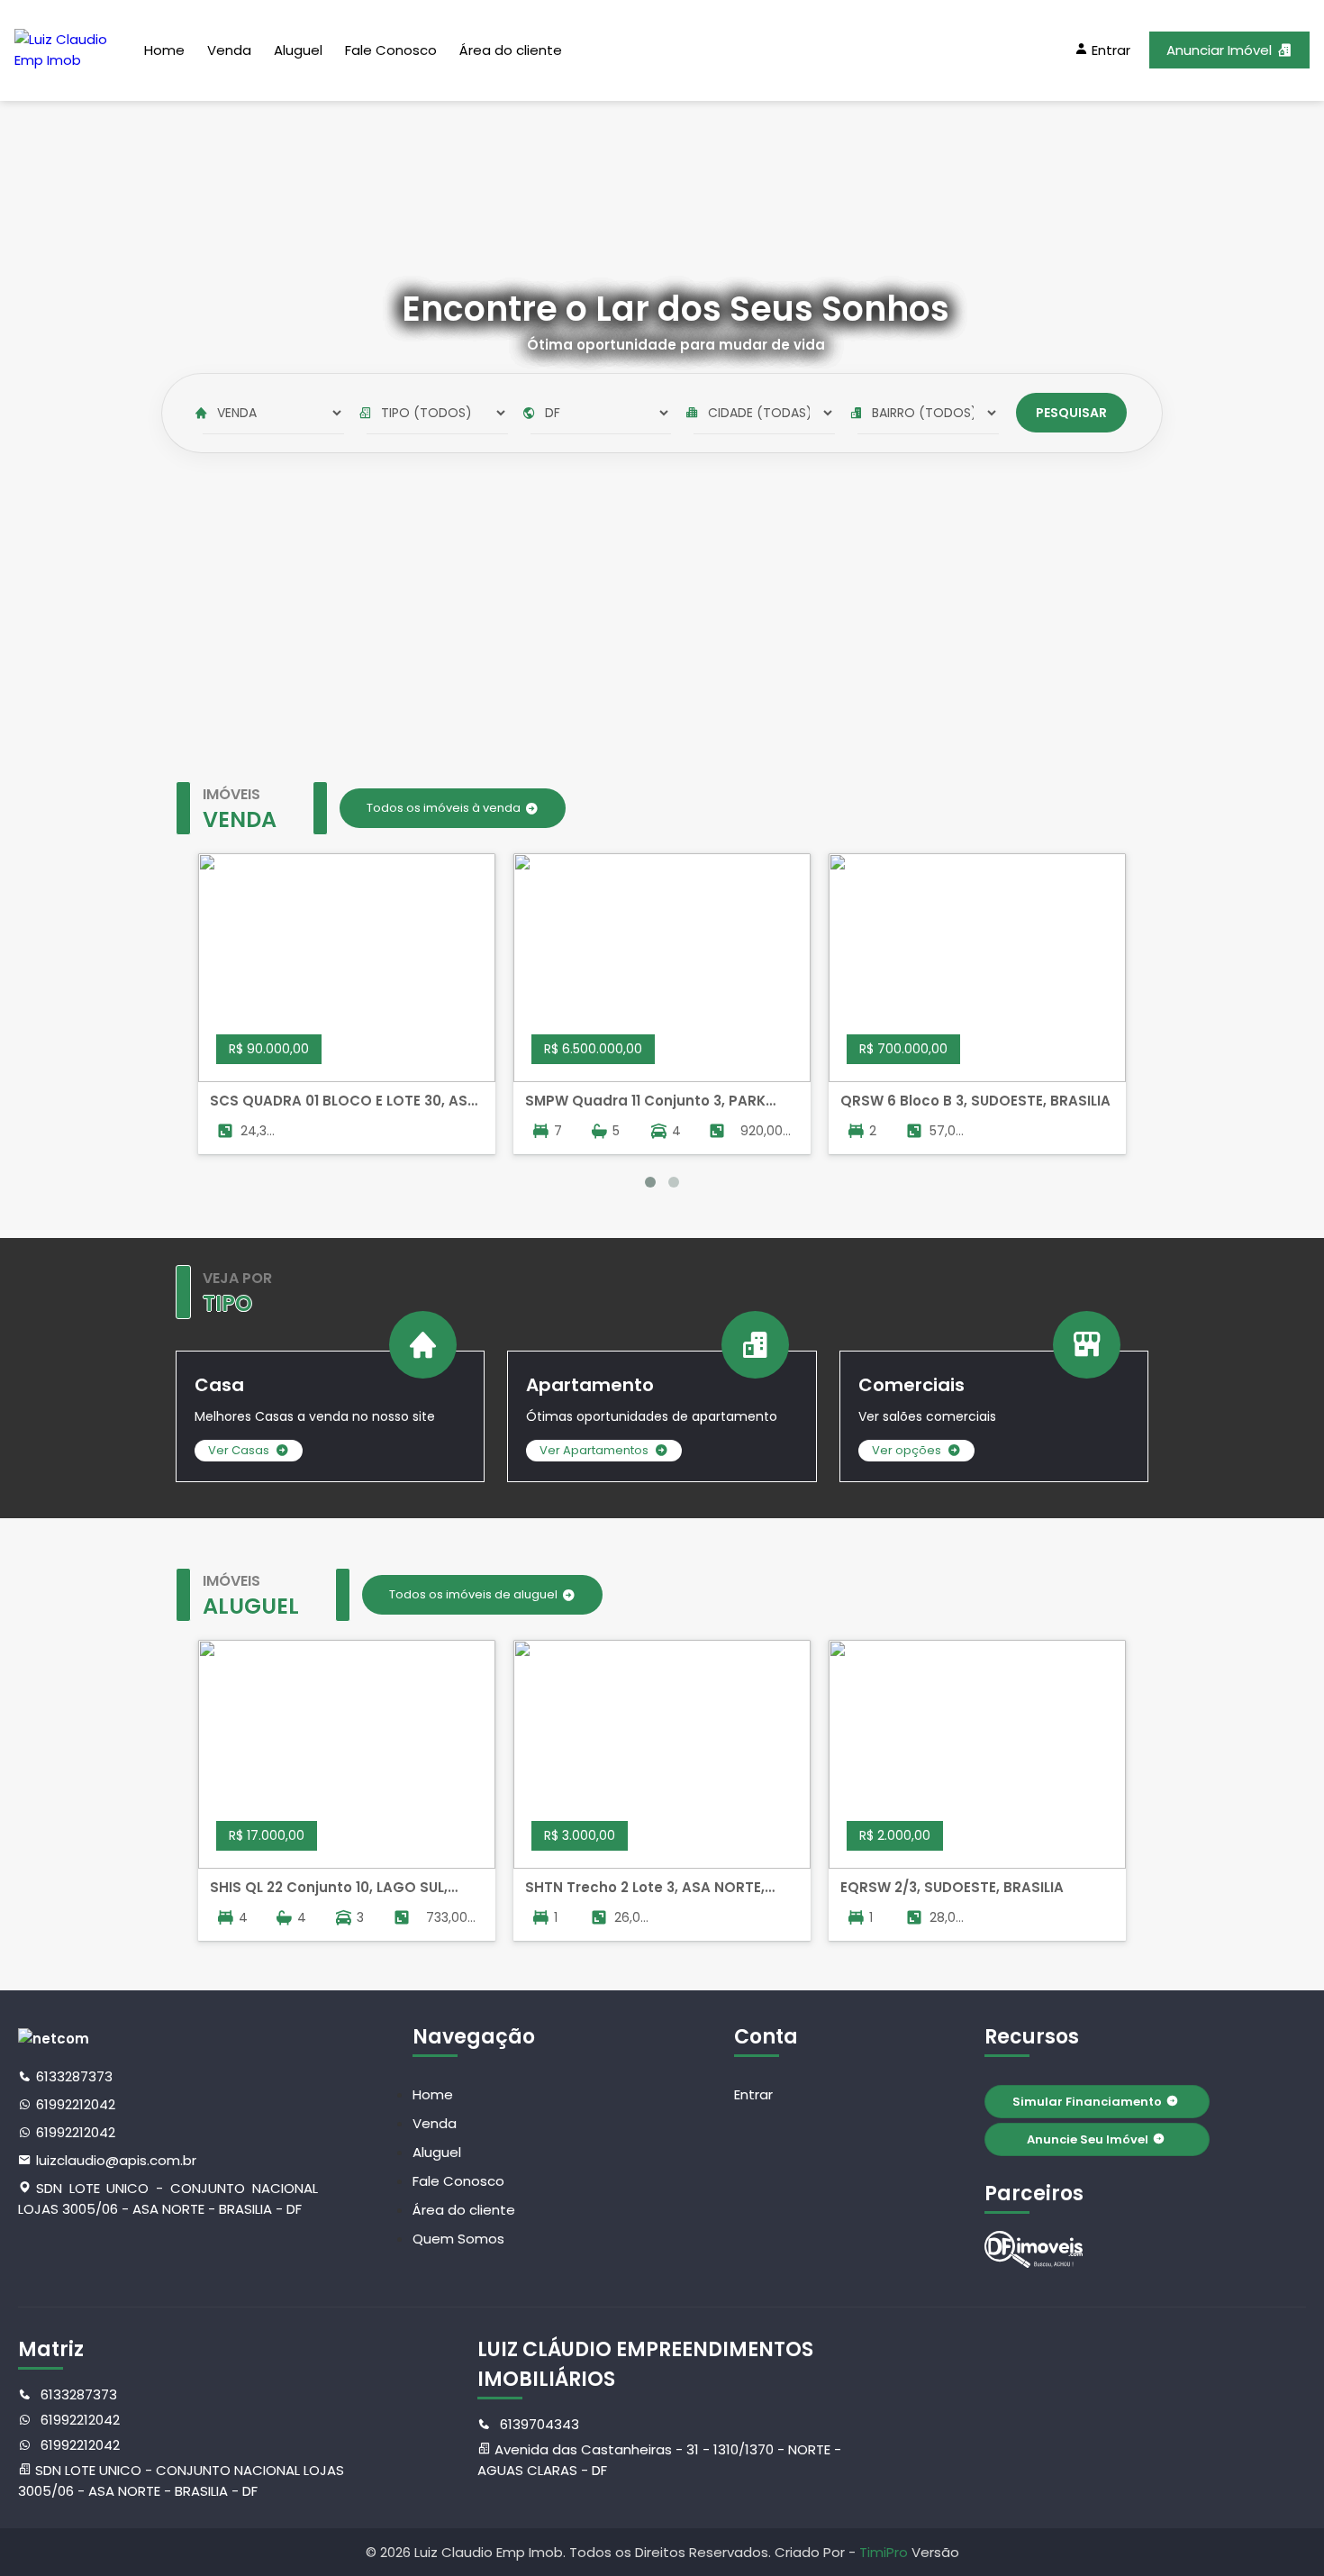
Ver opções (907, 1450)
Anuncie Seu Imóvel (1088, 2139)
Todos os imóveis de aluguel (473, 1594)
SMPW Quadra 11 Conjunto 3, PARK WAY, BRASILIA (645, 1101)
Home (164, 50)
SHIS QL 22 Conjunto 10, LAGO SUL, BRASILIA (329, 1888)
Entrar (753, 2094)
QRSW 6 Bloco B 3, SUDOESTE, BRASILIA (975, 1101)
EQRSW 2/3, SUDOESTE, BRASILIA (952, 1887)
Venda (229, 50)
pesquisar (1071, 413)
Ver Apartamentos (594, 1450)
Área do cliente (511, 50)
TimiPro (885, 2552)
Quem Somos (458, 2239)
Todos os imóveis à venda (444, 808)
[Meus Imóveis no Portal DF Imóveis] (1034, 2249)
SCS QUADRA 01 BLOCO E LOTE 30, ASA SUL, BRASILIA (344, 1101)
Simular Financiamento (1087, 2102)
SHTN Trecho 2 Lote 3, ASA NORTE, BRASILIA (645, 1888)
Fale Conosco (391, 50)
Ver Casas (239, 1450)
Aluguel (298, 50)
